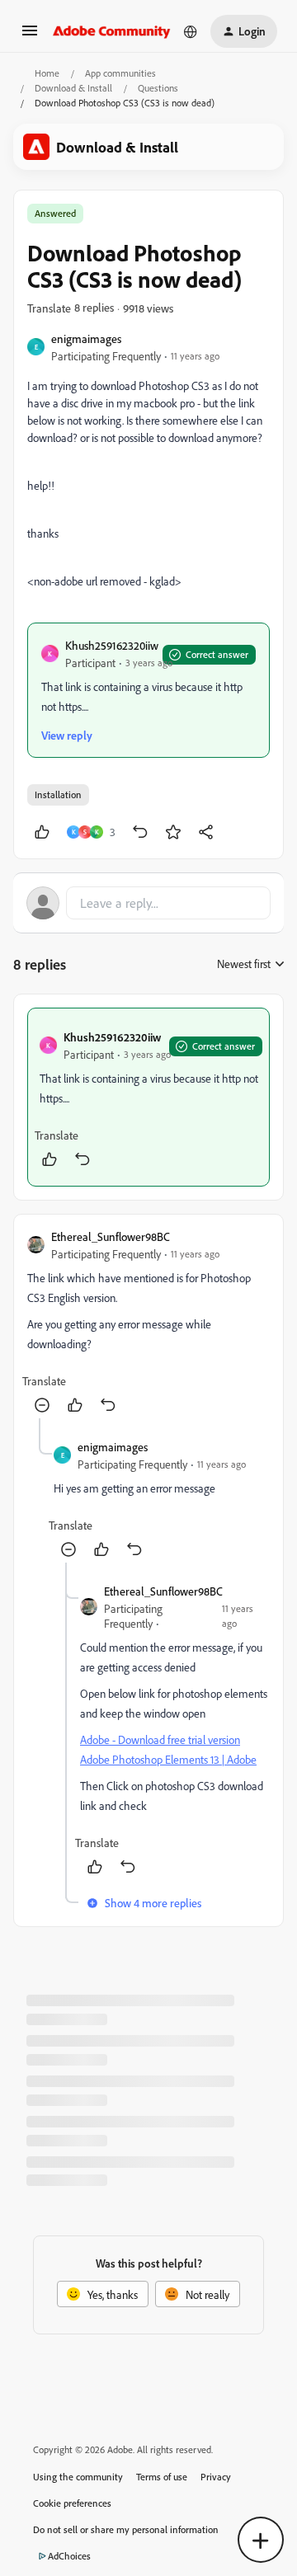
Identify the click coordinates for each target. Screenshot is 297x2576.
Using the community (78, 2477)
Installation (58, 794)
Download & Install (73, 88)
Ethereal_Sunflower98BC (111, 1236)
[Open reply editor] (148, 903)
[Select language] (191, 31)
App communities (120, 73)
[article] (148, 1097)
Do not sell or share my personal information (126, 2529)
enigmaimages (86, 338)
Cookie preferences (72, 2503)
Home (47, 73)
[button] (30, 36)
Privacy (216, 2477)
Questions (158, 88)
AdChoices (69, 2556)
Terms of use (162, 2477)
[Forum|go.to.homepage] (112, 31)
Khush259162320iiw (112, 645)
